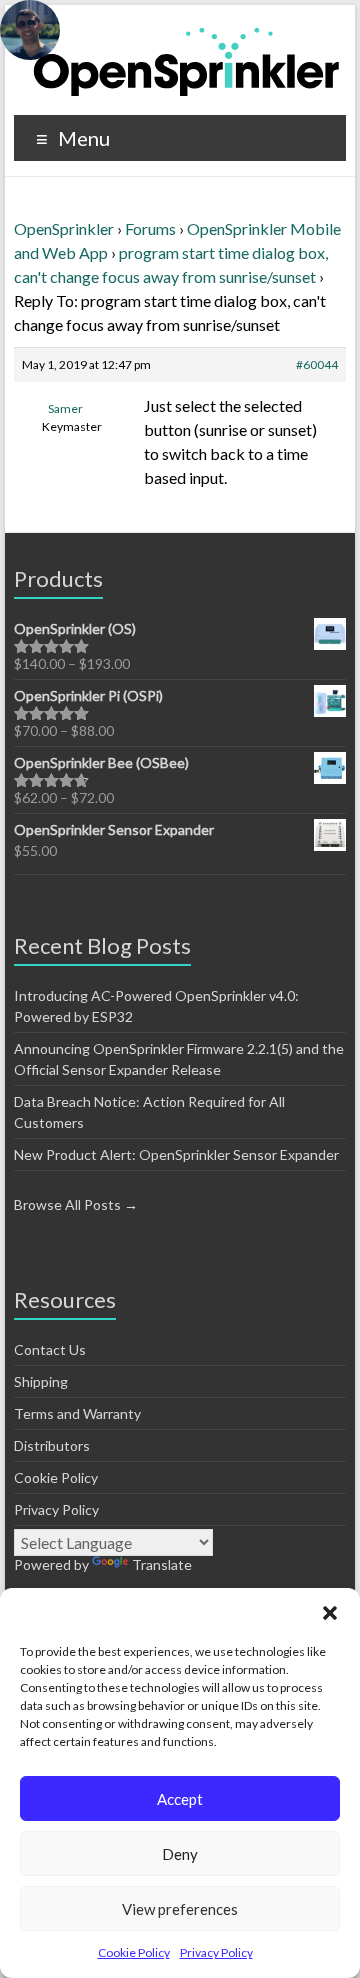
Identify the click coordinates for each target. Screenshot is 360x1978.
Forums (150, 228)
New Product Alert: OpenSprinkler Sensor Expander (176, 1154)
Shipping (41, 1381)
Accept (180, 1799)
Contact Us (50, 1349)
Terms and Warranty (77, 1413)
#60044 (317, 364)
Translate (162, 1564)
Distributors (52, 1445)
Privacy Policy (216, 1952)
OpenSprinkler (64, 228)
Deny (180, 1854)
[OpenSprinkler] (186, 60)
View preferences (180, 1909)
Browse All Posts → (76, 1204)
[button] (330, 1613)
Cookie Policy (134, 1952)
